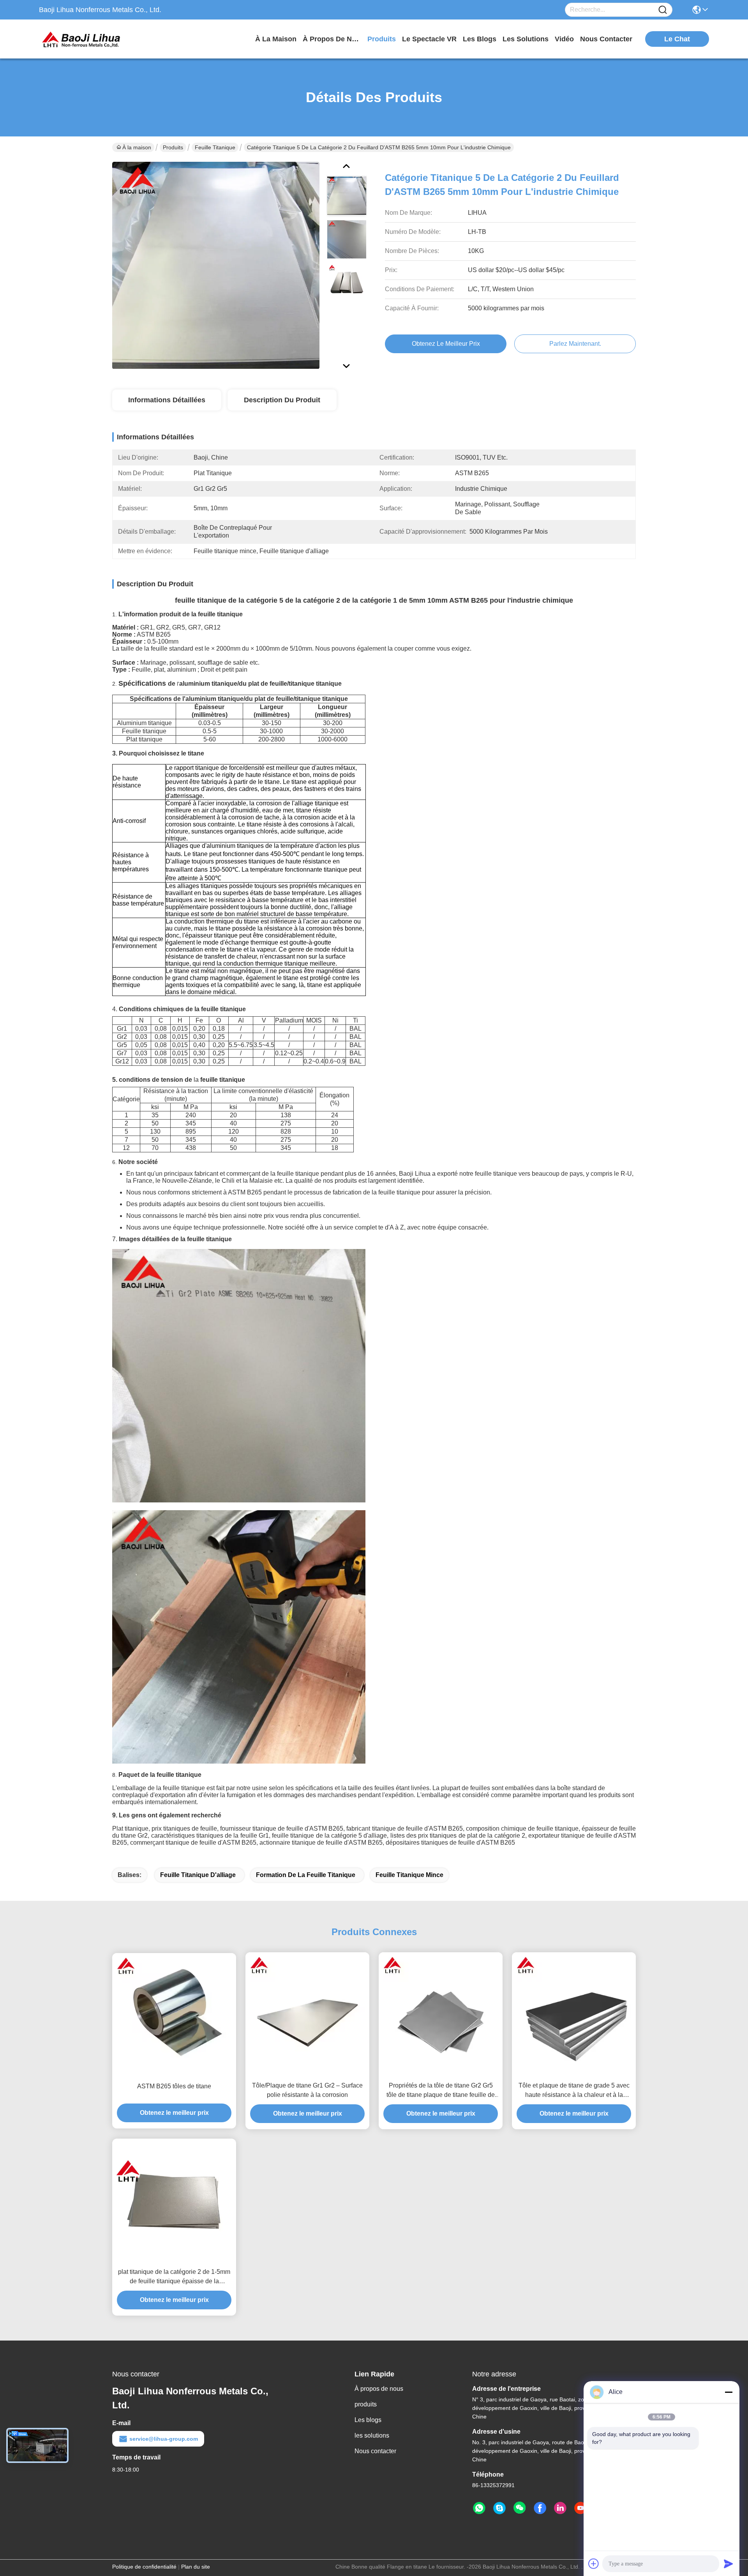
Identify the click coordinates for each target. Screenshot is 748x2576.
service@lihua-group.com (164, 2439)
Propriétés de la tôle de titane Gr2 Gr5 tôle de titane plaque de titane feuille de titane (441, 2091)
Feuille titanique (215, 147)
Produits (173, 147)
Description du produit (282, 400)
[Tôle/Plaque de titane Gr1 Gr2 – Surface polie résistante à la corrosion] (307, 2014)
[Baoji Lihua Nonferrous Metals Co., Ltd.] (82, 39)
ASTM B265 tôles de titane (174, 2086)
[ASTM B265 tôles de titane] (174, 2015)
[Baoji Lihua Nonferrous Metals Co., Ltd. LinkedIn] (560, 2508)
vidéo (564, 39)
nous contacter (606, 39)
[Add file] (594, 2564)
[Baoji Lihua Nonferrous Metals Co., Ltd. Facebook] (540, 2508)
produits (382, 39)
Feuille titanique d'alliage (198, 1875)
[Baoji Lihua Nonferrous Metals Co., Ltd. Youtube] (580, 2508)
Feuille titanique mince (409, 1875)
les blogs (480, 39)
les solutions (526, 39)
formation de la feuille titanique (306, 1875)
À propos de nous (332, 39)
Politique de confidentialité (144, 2567)
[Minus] (729, 2392)
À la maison (276, 39)
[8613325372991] (479, 2508)
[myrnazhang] (499, 2508)
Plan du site (196, 2567)
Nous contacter (375, 2451)
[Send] (729, 2564)
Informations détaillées (167, 400)
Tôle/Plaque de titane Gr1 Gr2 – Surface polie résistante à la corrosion (307, 2090)
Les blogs (368, 2420)
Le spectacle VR (429, 39)
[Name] (663, 10)
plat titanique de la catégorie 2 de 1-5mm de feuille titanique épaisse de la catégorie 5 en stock (174, 2277)
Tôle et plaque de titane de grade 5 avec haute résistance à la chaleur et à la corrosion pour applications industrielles (574, 2091)
